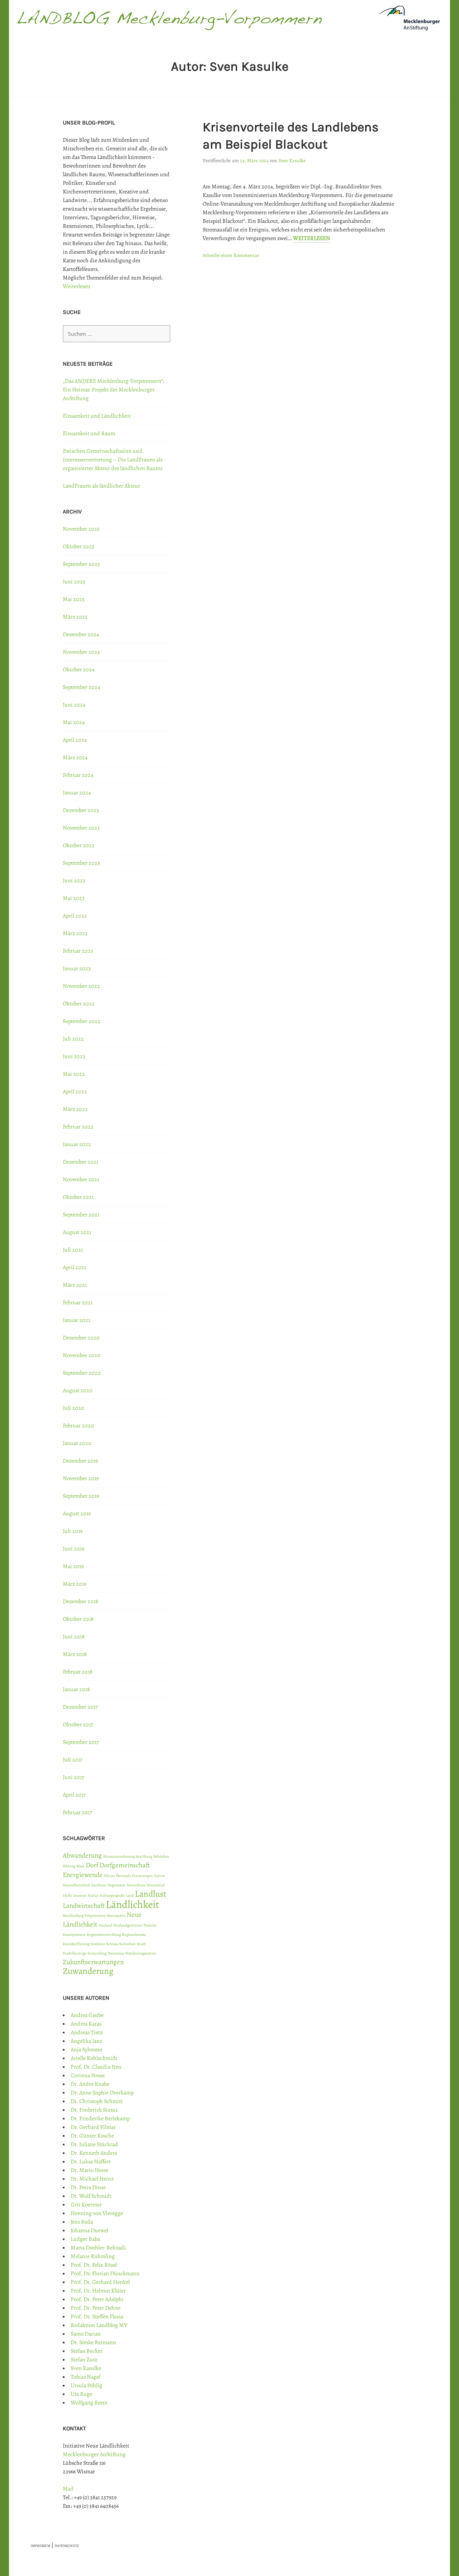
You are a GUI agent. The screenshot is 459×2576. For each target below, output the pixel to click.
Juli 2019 (73, 1531)
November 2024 (81, 652)
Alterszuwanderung (119, 1856)
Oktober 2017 (78, 1725)
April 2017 (74, 1795)
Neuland (105, 1925)
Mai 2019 (73, 1566)
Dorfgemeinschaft (125, 1865)
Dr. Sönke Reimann (93, 2342)
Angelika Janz (86, 2041)
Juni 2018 (74, 1637)
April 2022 (75, 1092)
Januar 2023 (77, 968)
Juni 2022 (74, 1056)
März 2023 (75, 933)
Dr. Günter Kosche (92, 2136)
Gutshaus (99, 1885)
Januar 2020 (77, 1443)
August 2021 (77, 1232)
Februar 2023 (78, 951)
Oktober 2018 (78, 1619)
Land (130, 1895)
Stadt (141, 1944)
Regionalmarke (134, 1935)
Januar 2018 (76, 1689)
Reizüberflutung (76, 1944)
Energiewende (83, 1875)
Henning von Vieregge (97, 2213)
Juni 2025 (74, 582)
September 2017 (81, 1742)
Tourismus (116, 1953)
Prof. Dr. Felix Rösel (94, 2265)
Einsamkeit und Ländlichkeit (97, 416)
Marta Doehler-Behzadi (98, 2248)
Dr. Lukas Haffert (91, 2162)
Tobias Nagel (86, 2377)
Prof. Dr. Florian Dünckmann (105, 2274)
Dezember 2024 (81, 634)
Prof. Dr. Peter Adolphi (97, 2299)
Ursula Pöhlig (86, 2385)
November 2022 (81, 986)
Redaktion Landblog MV (99, 2325)
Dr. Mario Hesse (89, 2170)
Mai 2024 (74, 722)
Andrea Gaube (87, 2015)
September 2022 (82, 1021)
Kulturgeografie (112, 1895)
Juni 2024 (74, 705)
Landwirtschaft (84, 1906)
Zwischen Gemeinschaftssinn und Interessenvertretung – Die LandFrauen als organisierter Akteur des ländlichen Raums (113, 460)
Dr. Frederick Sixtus (94, 2110)
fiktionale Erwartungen (134, 1876)
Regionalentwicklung (104, 1935)
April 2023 (75, 916)
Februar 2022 (78, 1127)
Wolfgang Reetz (89, 2403)
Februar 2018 (78, 1672)
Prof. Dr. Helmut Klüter (98, 2291)
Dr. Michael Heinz (92, 2179)
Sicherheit (127, 1944)
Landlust (151, 1894)
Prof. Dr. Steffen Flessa (97, 2317)
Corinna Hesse (88, 2075)
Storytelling (97, 1953)
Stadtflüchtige (75, 1953)
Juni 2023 (74, 881)
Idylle (67, 1895)
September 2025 (81, 564)
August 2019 (77, 1514)
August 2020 (78, 1390)
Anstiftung (144, 1856)
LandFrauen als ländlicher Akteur (101, 486)
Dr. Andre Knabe (90, 2084)
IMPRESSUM (40, 2546)
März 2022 (75, 1109)
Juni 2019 (74, 1549)
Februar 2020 (78, 1426)
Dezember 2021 (81, 1162)
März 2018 (75, 1654)
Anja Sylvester (87, 2050)
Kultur (93, 1895)
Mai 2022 (74, 1074)
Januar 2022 (77, 1144)
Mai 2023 (74, 898)
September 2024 (81, 687)
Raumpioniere (74, 1935)
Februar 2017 (77, 1812)
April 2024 (75, 740)
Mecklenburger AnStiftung (94, 2454)
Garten (159, 1876)
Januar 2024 (77, 793)
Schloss (112, 1944)
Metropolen (116, 1916)
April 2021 (74, 1267)
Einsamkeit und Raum (89, 433)
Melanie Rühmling (93, 2256)
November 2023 (81, 828)
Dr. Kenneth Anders (94, 2153)
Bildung (69, 1866)
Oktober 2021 (78, 1197)
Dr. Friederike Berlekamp (100, 2118)
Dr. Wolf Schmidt (91, 2196)
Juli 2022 (73, 1039)
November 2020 (82, 1355)
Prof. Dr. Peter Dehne (96, 2308)
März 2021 (75, 1285)
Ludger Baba (85, 2239)
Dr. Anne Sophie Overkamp (102, 2093)
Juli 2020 (74, 1408)
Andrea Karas (86, 2024)
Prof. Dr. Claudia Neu (96, 2067)
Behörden (161, 1856)
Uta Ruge (81, 2394)
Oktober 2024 (79, 670)
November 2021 (81, 1179)
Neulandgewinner (128, 1925)
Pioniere (150, 1925)
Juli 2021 (73, 1250)
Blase (81, 1866)
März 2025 (75, 617)
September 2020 (82, 1373)
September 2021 (81, 1215)
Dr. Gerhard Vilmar (93, 2127)
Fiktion (109, 1876)
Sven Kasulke (292, 161)
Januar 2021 (76, 1320)
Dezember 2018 (81, 1601)
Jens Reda (82, 2222)
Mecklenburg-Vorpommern (84, 1916)
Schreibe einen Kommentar (231, 255)
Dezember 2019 (80, 1461)
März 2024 (75, 757)
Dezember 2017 (80, 1707)
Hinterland (156, 1885)
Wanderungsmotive (141, 1953)
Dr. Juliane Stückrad (94, 2144)
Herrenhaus (136, 1885)
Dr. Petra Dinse (88, 2187)
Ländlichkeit (133, 1904)
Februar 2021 (78, 1303)
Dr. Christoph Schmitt (97, 2101)
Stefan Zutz (84, 2360)
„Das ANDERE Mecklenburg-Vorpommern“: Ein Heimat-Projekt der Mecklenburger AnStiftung (113, 390)
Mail (68, 2489)
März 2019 (75, 1584)
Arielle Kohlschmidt (94, 2058)
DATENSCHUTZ (67, 2546)
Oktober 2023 (79, 845)
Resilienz (98, 1944)
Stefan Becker (87, 2351)
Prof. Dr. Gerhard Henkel (100, 2282)
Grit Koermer (86, 2205)
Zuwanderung (88, 1971)
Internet (80, 1895)
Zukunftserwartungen (93, 1962)
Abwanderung (82, 1855)
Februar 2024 (78, 775)
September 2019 (81, 1496)
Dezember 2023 (81, 810)
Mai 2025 (74, 599)
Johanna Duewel (89, 2230)
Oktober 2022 (79, 1004)
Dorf (92, 1865)
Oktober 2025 (79, 546)
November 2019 (81, 1478)
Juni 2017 (74, 1777)
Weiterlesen (312, 238)
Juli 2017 (73, 1760)
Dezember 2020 (81, 1338)
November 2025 (81, 529)
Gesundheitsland (76, 1885)
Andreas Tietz (87, 2032)
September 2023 (81, 863)
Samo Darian (86, 2334)
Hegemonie (116, 1885)
